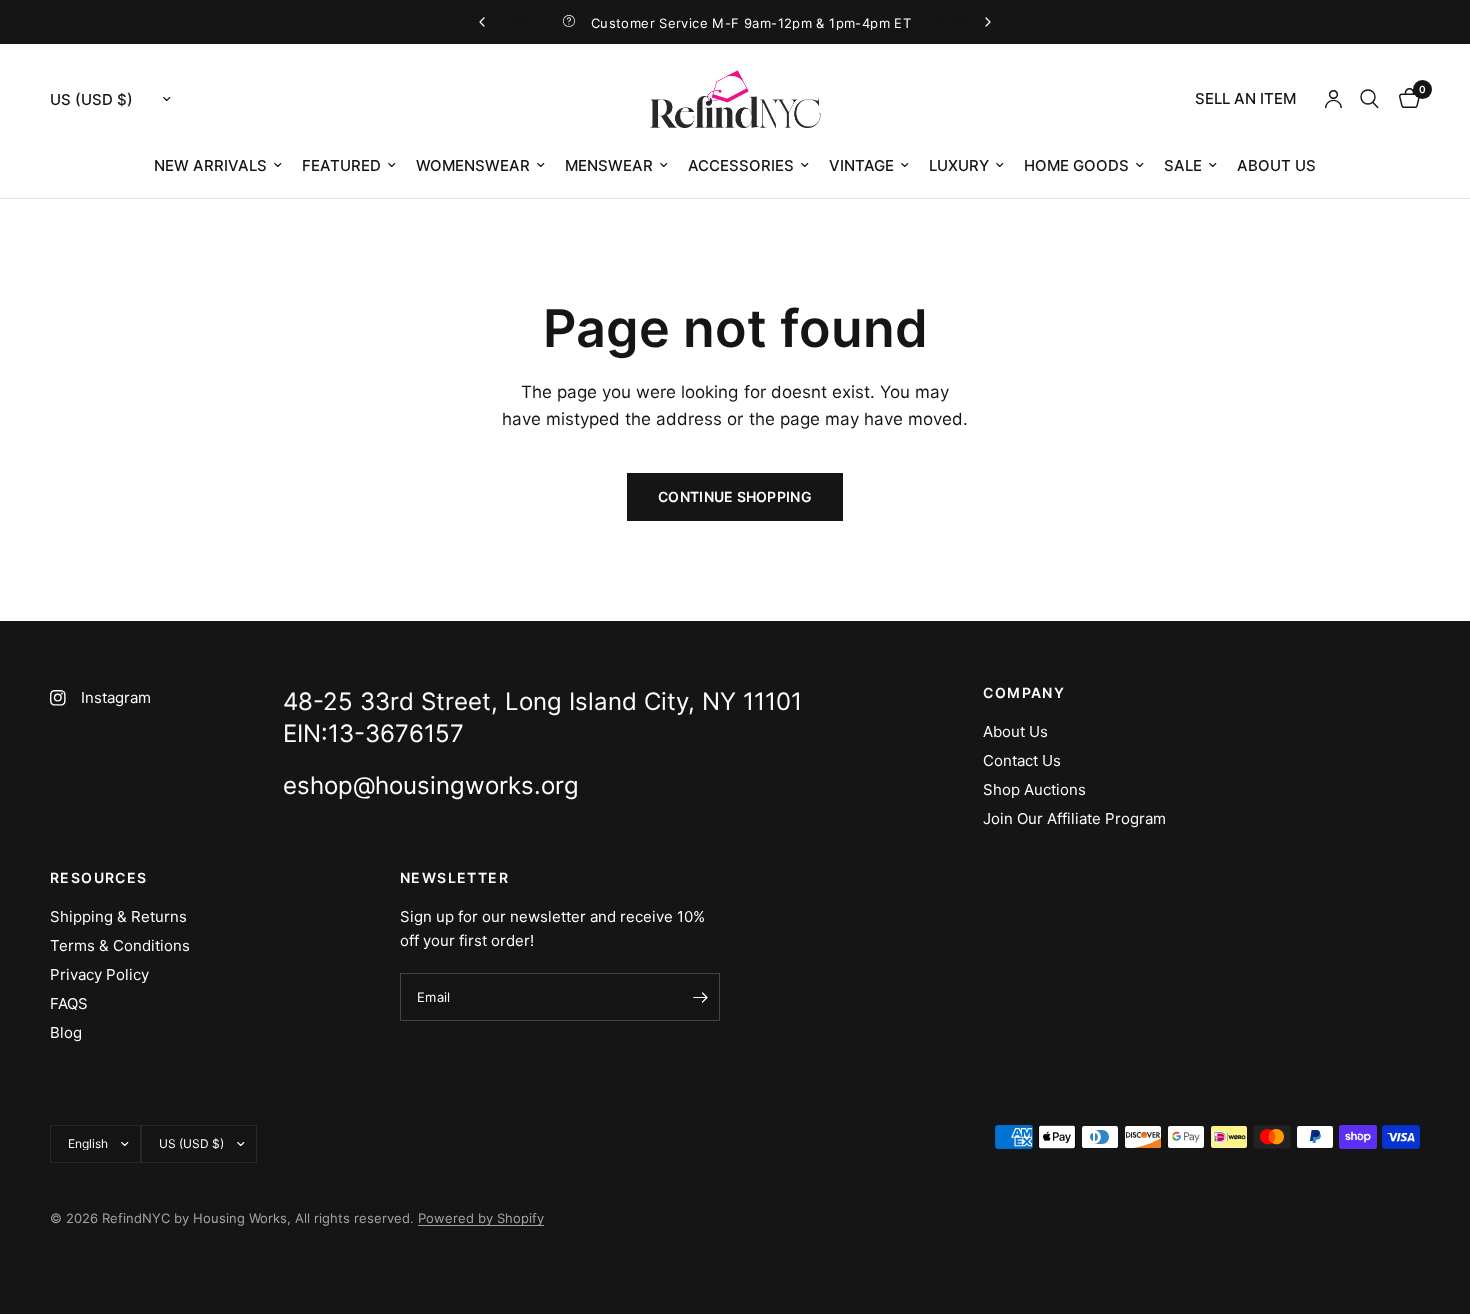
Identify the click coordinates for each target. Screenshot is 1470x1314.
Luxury (959, 165)
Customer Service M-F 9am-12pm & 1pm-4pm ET (751, 23)
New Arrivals (210, 165)
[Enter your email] (700, 997)
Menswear (609, 165)
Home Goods (1076, 165)
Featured (341, 165)
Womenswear (473, 165)
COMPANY (1024, 693)
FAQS (69, 1003)
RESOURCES (99, 878)
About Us (1276, 165)
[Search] (1369, 99)
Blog (66, 1032)
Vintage (861, 165)
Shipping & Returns (118, 916)
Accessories (741, 165)
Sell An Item (1245, 98)
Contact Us (1022, 760)
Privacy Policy (99, 974)
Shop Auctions (1034, 789)
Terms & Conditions (120, 945)
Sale (1183, 165)
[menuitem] (1245, 99)
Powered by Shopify (481, 1218)
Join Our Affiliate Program (1074, 818)
